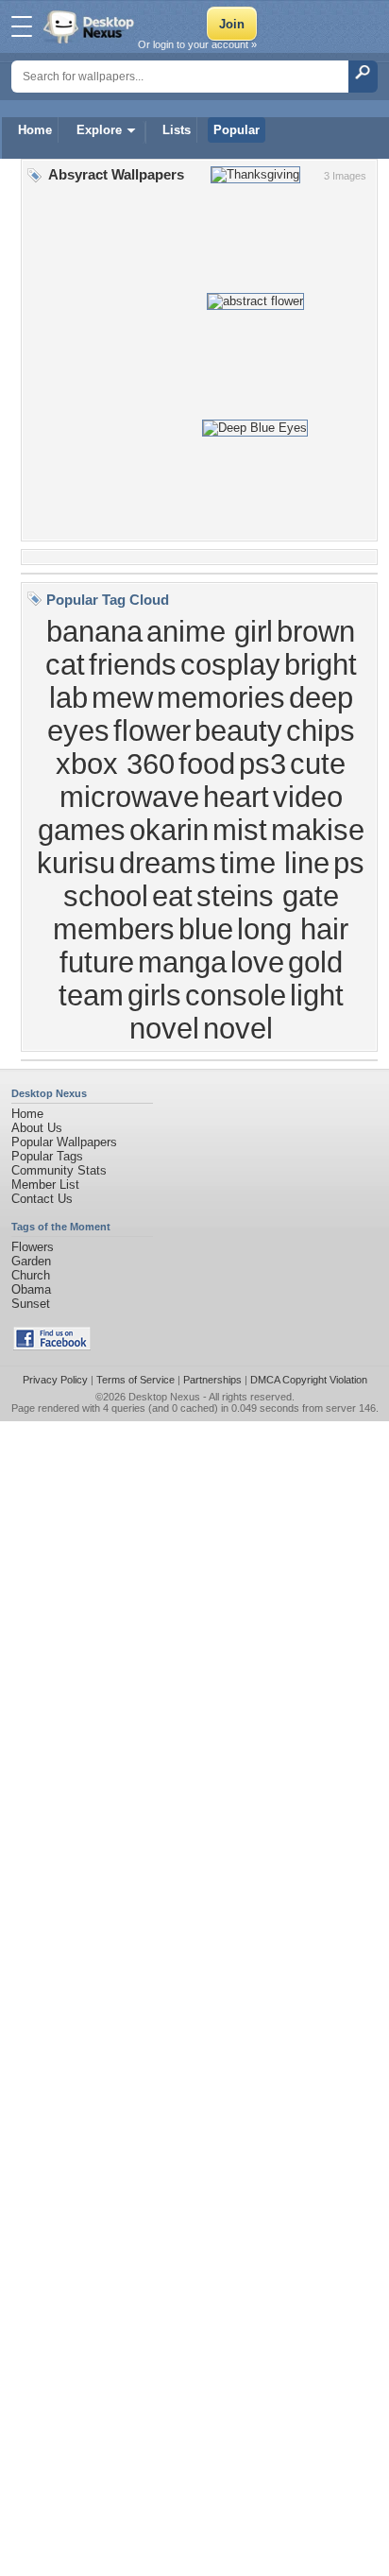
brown (316, 631)
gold (315, 962)
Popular (237, 130)
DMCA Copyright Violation (309, 1380)
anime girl (210, 631)
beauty (238, 730)
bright (321, 664)
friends (133, 664)
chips (321, 730)
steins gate (268, 896)
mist (240, 830)
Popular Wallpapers (64, 1142)
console (236, 995)
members (114, 929)
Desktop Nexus (164, 1397)
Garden (31, 1261)
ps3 (262, 764)
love (257, 962)
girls (154, 995)
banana (94, 631)
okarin (169, 830)
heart (236, 797)
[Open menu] (22, 26)
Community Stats (59, 1170)
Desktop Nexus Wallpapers (91, 26)
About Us (37, 1128)
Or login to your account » (197, 44)
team (91, 995)
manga (182, 962)
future (97, 962)
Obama (31, 1289)
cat (65, 664)
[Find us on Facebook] (52, 1346)
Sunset (31, 1304)
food (207, 764)
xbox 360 (115, 764)
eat (172, 896)
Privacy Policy (55, 1380)
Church (31, 1275)
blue (206, 929)
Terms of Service (135, 1380)
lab (68, 697)
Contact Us (42, 1199)
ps (349, 863)
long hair (293, 929)
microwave (129, 797)
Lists (177, 130)
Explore (99, 130)
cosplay (230, 664)
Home (35, 130)
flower (152, 730)
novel (238, 1028)
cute (318, 764)
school (106, 896)
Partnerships (212, 1380)
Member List (45, 1185)
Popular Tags (47, 1156)
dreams (168, 863)
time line (275, 863)
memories (221, 697)
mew (122, 697)
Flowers (33, 1247)
